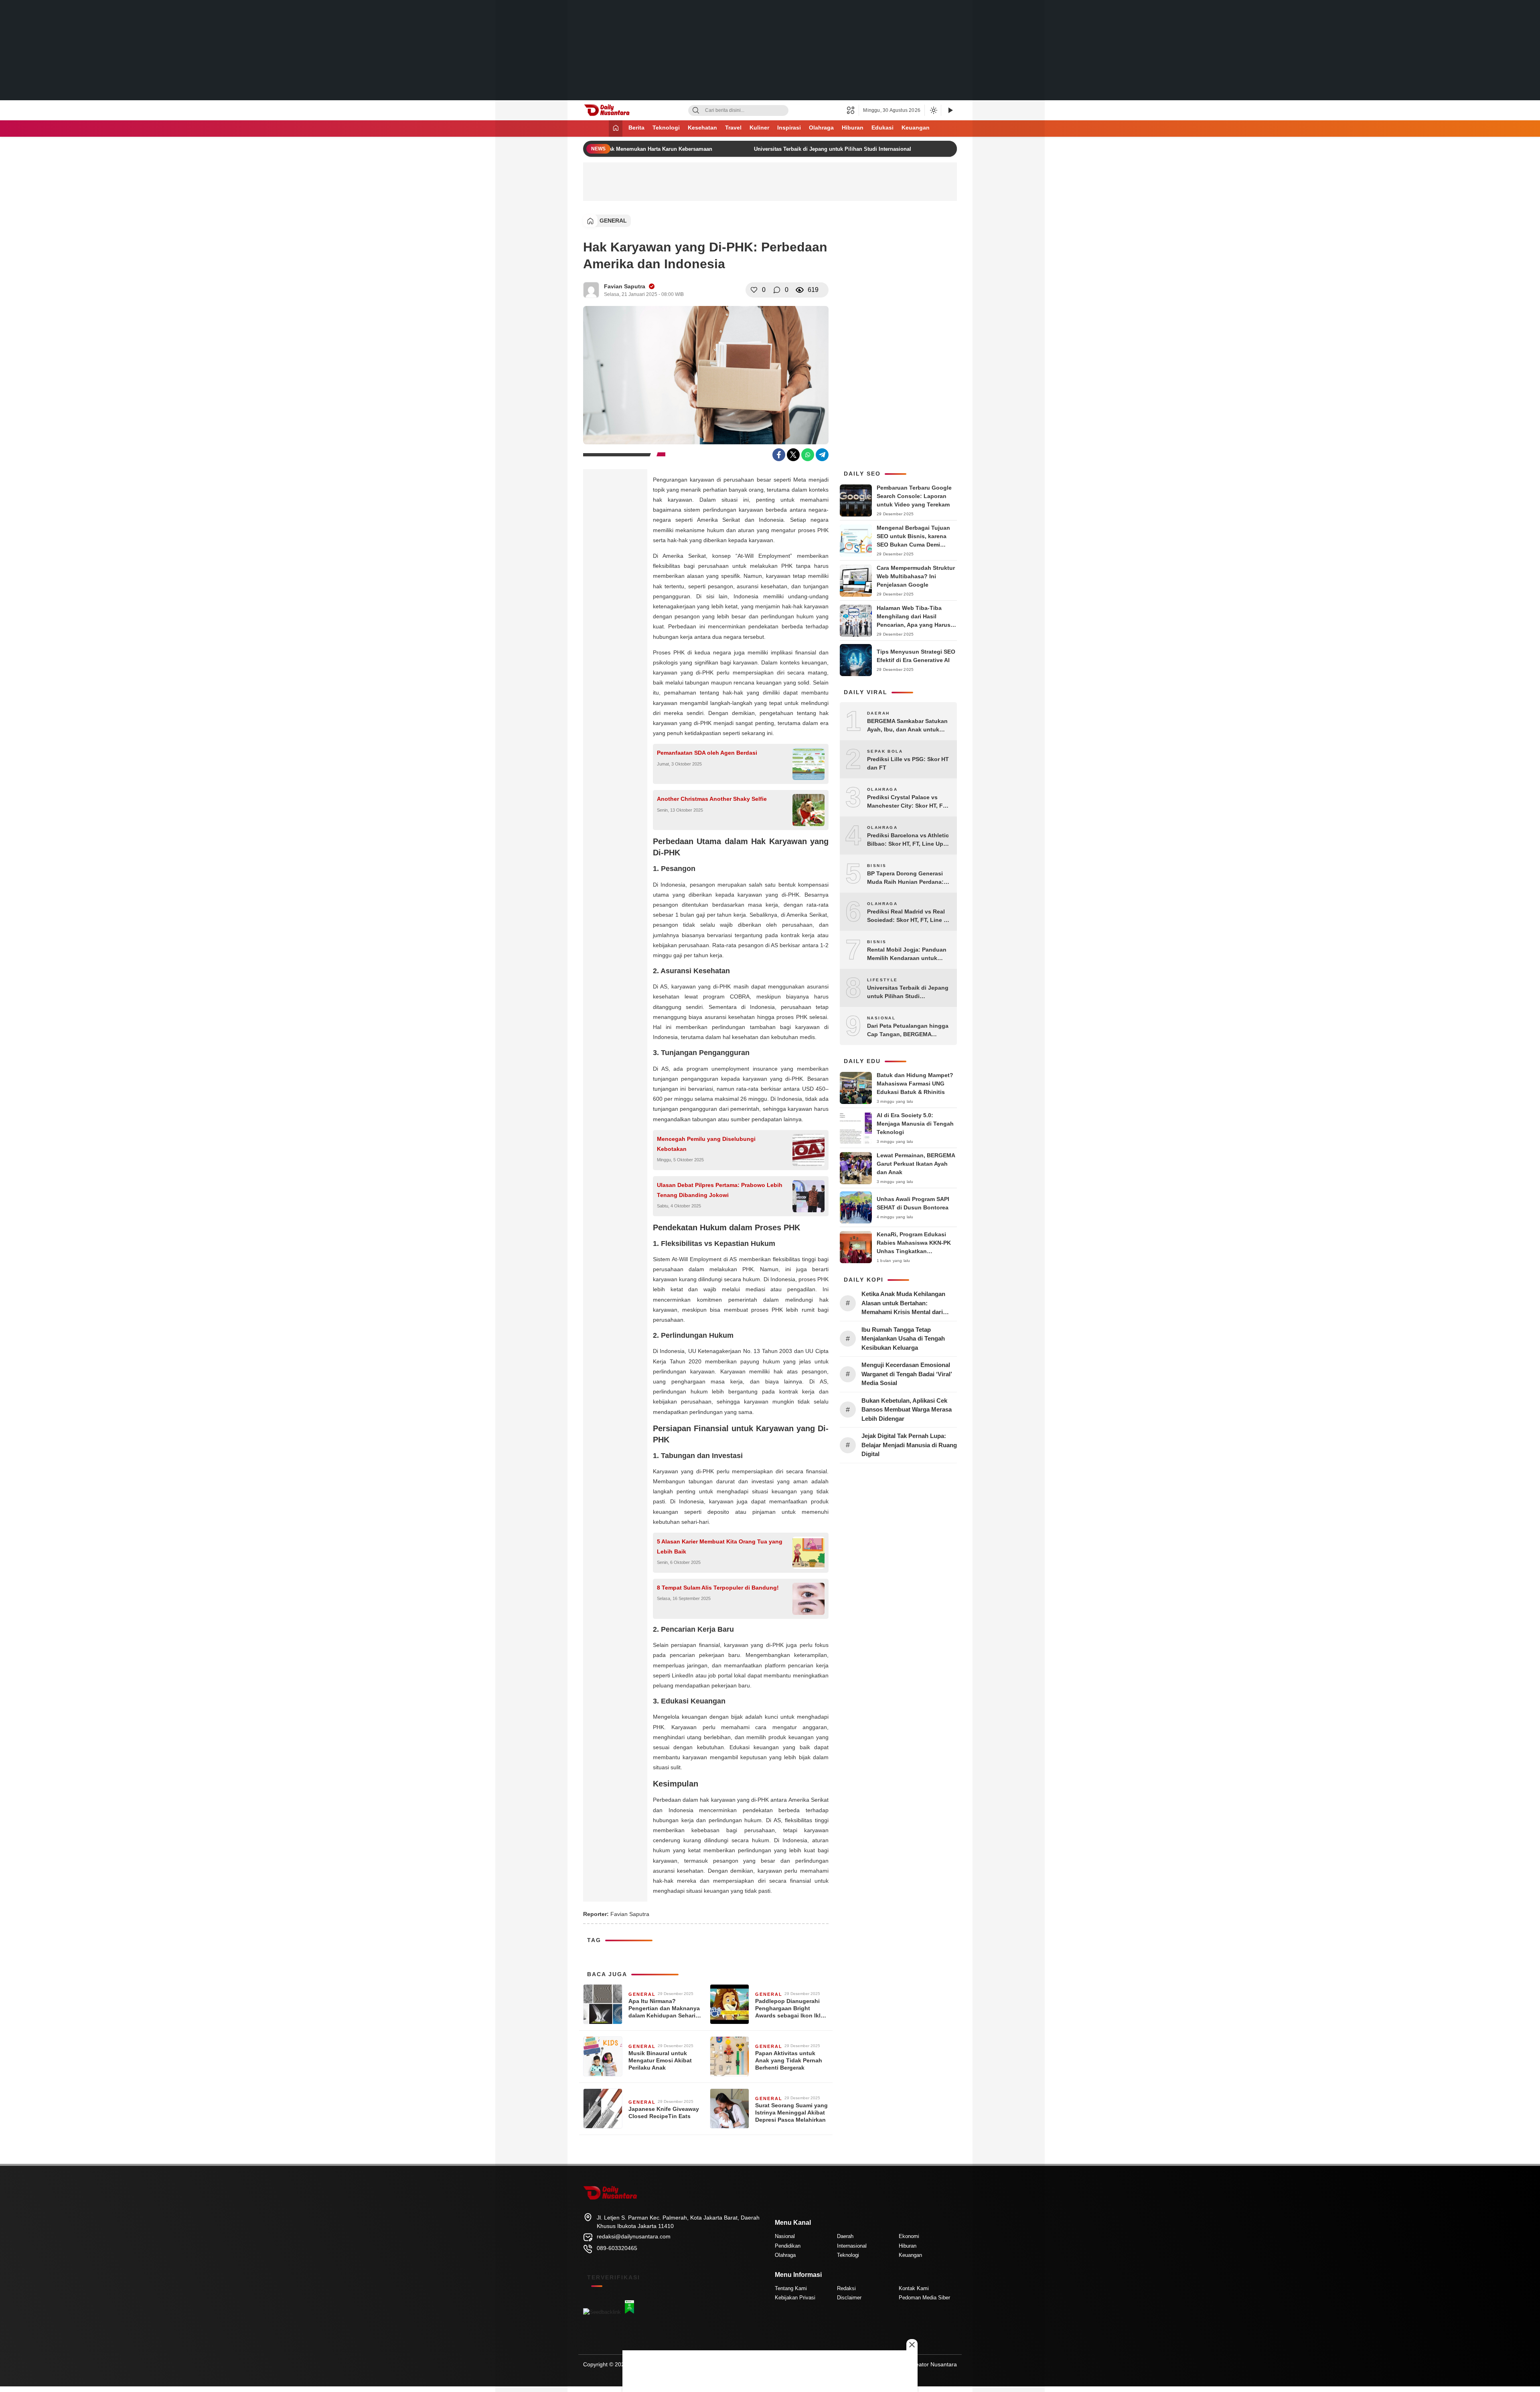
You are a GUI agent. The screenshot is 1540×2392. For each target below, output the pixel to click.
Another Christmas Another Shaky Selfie (712, 799)
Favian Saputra (625, 286)
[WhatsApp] (808, 455)
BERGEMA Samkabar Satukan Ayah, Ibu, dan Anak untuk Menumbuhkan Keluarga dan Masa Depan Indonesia (907, 726)
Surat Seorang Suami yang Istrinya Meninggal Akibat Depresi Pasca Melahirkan (791, 2112)
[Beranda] (616, 129)
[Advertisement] (770, 50)
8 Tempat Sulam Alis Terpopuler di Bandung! (718, 1588)
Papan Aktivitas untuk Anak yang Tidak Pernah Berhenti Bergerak (789, 2060)
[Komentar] (777, 290)
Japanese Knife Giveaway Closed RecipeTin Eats (664, 2112)
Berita (636, 128)
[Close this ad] (912, 2345)
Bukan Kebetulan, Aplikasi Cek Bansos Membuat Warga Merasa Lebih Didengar (907, 1410)
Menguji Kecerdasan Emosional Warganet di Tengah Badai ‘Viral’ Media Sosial (907, 1374)
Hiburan (853, 128)
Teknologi (666, 128)
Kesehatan (702, 128)
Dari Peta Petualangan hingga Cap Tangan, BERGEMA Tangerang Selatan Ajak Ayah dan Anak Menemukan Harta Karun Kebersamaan (908, 1031)
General (613, 221)
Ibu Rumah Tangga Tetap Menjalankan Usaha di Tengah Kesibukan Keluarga (903, 1339)
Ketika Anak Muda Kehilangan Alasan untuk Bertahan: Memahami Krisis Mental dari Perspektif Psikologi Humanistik (906, 1304)
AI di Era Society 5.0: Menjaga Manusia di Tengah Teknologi (915, 1124)
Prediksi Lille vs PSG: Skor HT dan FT (908, 763)
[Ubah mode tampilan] (933, 110)
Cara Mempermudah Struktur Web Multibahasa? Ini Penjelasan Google (916, 576)
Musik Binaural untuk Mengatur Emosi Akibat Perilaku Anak (660, 2060)
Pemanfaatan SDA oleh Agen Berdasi (707, 753)
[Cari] (696, 110)
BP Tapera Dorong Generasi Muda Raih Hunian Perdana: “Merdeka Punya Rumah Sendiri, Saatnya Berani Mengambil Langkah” (905, 878)
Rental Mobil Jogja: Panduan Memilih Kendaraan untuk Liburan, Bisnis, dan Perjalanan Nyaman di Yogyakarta (907, 954)
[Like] (754, 290)
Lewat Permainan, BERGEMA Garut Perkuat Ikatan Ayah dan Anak (916, 1164)
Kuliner (759, 128)
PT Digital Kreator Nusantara (920, 2364)
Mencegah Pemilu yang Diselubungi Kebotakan (706, 1144)
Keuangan (916, 128)
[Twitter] (793, 455)
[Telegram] (822, 455)
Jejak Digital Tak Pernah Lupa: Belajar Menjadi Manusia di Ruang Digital (909, 1445)
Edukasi (882, 128)
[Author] (591, 290)
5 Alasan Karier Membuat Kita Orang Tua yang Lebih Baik (720, 1546)
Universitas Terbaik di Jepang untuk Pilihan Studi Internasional (814, 149)
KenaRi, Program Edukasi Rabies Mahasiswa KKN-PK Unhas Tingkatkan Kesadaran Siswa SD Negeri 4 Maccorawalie (917, 1251)
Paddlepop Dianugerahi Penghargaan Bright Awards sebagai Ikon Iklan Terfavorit (791, 2009)
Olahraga (821, 128)
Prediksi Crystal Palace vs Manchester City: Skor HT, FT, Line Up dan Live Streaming (907, 802)
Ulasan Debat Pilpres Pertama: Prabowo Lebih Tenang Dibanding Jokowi (720, 1190)
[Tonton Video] (950, 110)
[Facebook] (779, 455)
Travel (733, 128)
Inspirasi (789, 128)
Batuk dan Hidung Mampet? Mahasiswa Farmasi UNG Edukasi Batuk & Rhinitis (915, 1084)
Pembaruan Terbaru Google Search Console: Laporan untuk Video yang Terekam (914, 496)
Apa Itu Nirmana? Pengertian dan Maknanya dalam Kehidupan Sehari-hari (664, 2009)
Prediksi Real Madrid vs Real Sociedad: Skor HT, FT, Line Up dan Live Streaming (909, 916)
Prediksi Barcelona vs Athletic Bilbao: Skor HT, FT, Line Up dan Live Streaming (908, 840)
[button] (853, 110)
